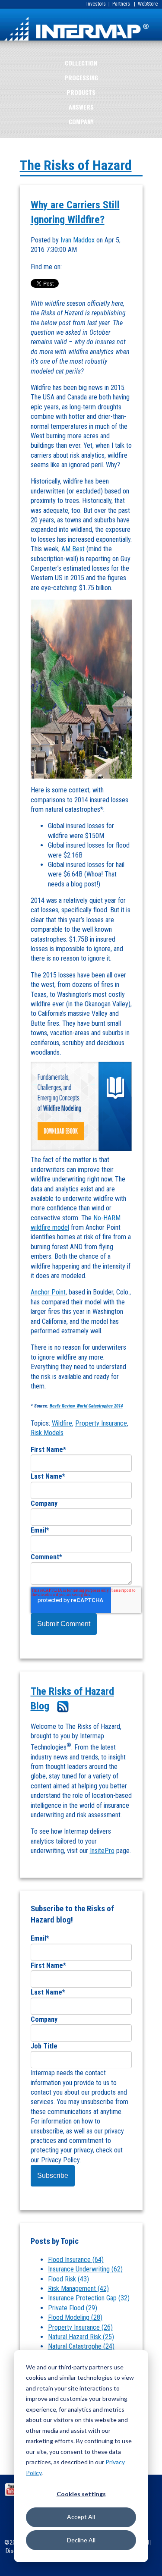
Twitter (81, 267)
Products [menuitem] (81, 92)
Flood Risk (68, 2279)
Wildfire (62, 1423)
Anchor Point (48, 1292)
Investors (96, 4)
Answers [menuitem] (81, 107)
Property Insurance (101, 1423)
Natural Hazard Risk (81, 2337)
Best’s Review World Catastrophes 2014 (86, 1406)
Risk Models (47, 1433)
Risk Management (78, 2289)
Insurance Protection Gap (89, 2298)
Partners (121, 4)
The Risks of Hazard (76, 165)
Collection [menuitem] (81, 63)
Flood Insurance (76, 2260)
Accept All (81, 2517)
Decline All (81, 2540)
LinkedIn (69, 267)
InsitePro (102, 1851)
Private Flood (73, 2308)
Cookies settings (81, 2494)
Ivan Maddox (78, 240)
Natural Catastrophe (81, 2346)
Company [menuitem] (81, 121)
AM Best (73, 549)
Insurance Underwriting (85, 2269)
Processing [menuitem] (81, 77)
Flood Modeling (75, 2317)
